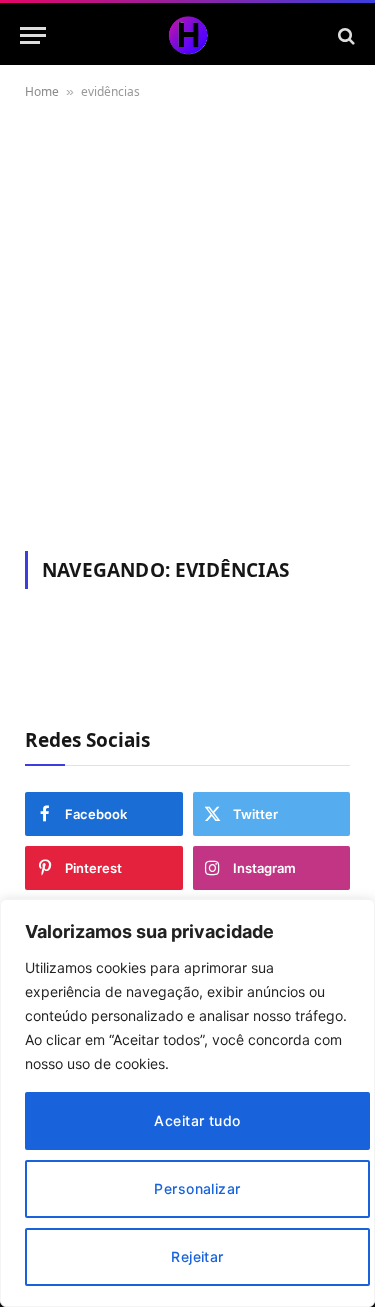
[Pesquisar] (344, 35)
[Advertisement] (187, 321)
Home (42, 91)
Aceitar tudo (197, 1120)
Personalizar (197, 1188)
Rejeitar (197, 1256)
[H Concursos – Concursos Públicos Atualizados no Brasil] (187, 35)
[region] (187, 1103)
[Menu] (33, 35)
